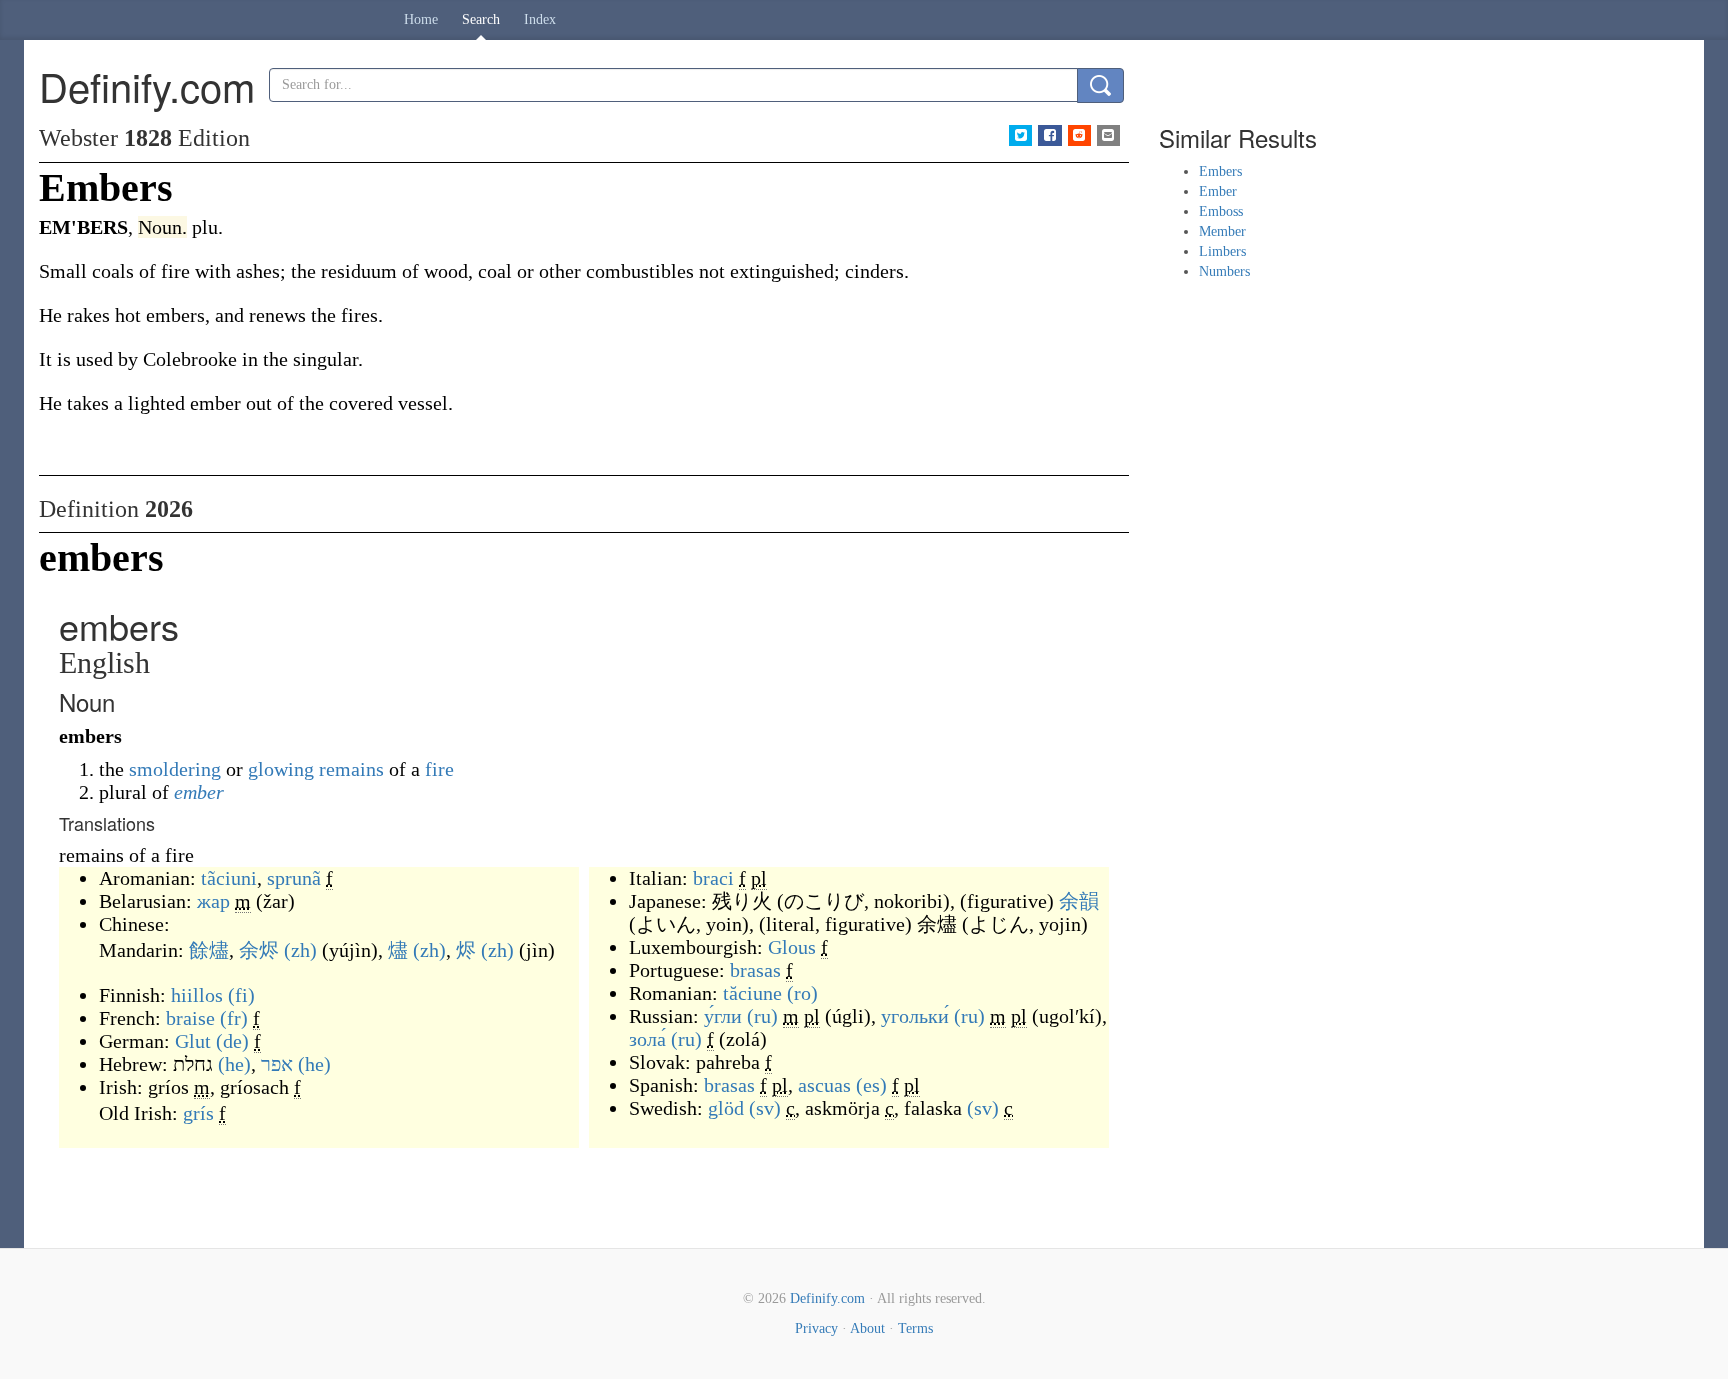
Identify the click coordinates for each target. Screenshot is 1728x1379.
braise (190, 1018)
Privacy (816, 1328)
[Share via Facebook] (1049, 135)
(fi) (241, 995)
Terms (915, 1328)
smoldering (175, 769)
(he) (234, 1064)
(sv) (765, 1108)
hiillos (197, 995)
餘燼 (209, 950)
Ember (1218, 191)
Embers (1220, 171)
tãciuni (229, 878)
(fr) (234, 1018)
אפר (277, 1064)
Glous (792, 947)
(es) (871, 1085)
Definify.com (827, 1298)
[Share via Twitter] (1020, 135)
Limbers (1222, 251)
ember (199, 792)
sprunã (294, 878)
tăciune (752, 993)
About (867, 1328)
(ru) (762, 1016)
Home (421, 19)
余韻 (1079, 901)
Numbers (1224, 271)
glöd (726, 1108)
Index (540, 19)
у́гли (723, 1016)
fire (439, 769)
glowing (281, 769)
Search (481, 19)
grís (198, 1113)
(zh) (300, 950)
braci (713, 878)
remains (351, 769)
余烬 (259, 950)
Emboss (1221, 211)
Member (1222, 231)
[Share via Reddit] (1079, 135)
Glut (193, 1041)
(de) (232, 1041)
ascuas (824, 1085)
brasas (755, 970)
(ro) (802, 993)
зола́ (647, 1039)
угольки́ (915, 1016)
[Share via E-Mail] (1108, 135)
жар (213, 901)
